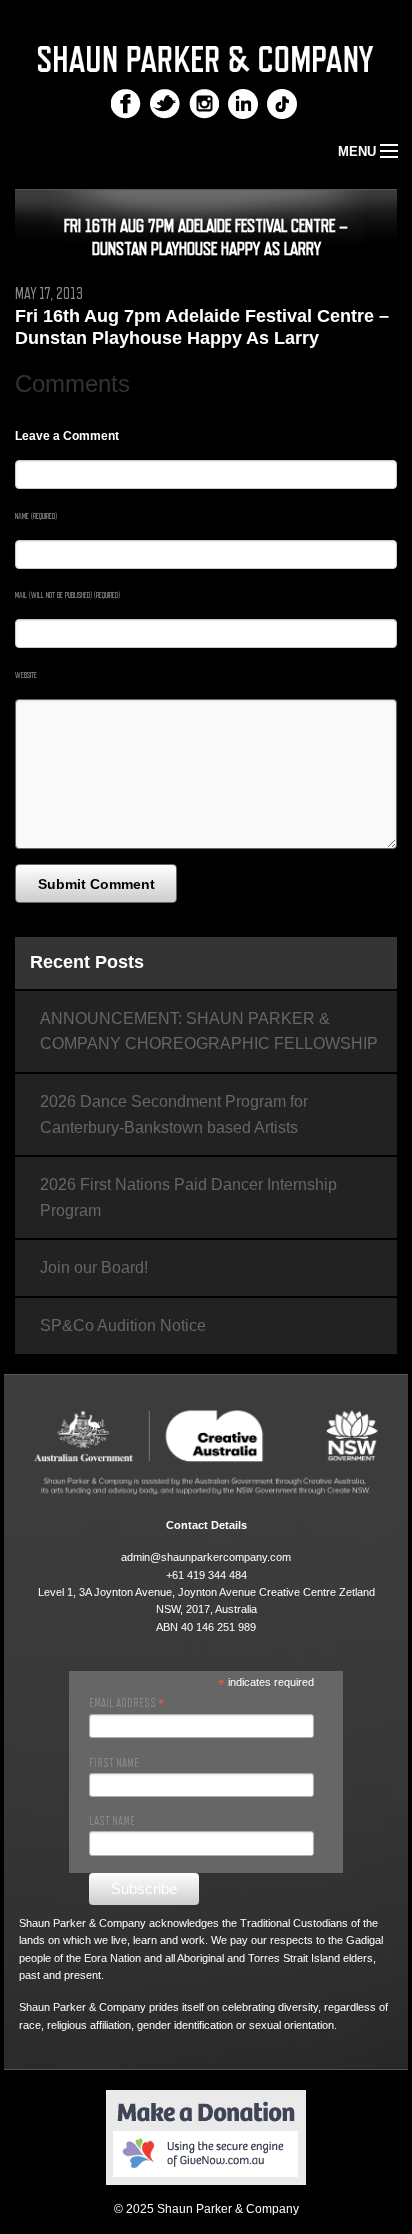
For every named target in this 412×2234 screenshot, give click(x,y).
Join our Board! (94, 1267)
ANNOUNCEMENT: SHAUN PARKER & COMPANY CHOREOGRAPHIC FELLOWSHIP (209, 1031)
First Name (114, 1763)
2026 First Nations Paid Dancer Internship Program (188, 1197)
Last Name (112, 1821)
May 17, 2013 (49, 294)
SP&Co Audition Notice (123, 1325)
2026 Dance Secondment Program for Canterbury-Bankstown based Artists (174, 1114)
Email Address (126, 1703)
